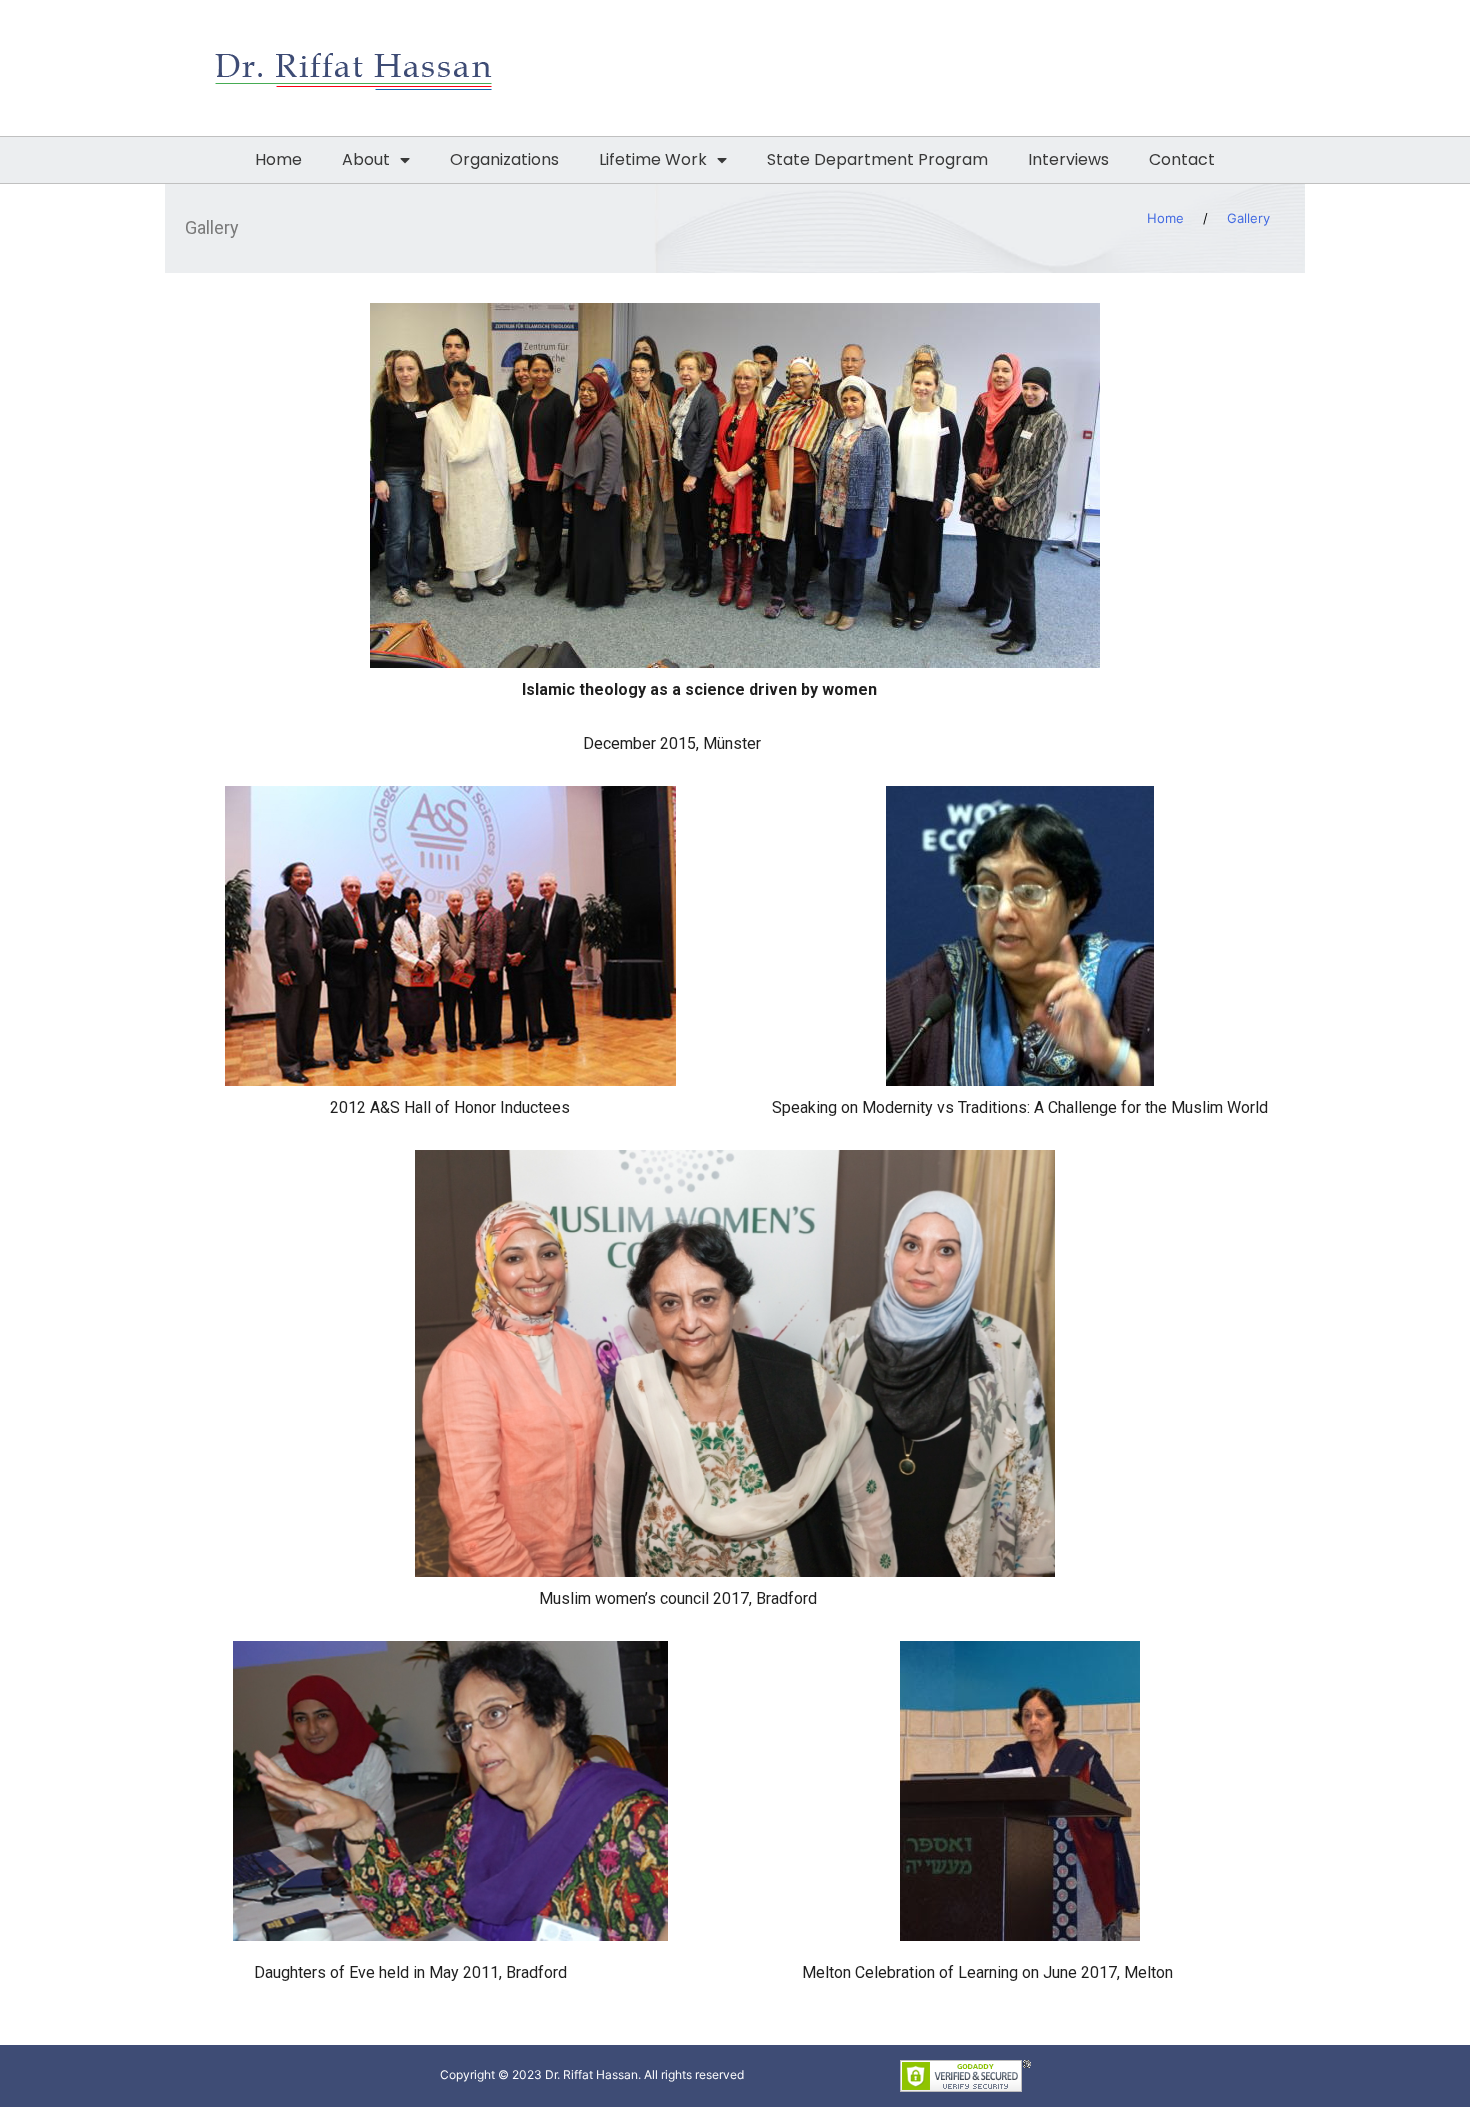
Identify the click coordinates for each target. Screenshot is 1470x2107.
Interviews (1068, 159)
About (366, 159)
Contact (1182, 159)
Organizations (504, 159)
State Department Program (877, 159)
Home (278, 159)
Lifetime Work (653, 159)
